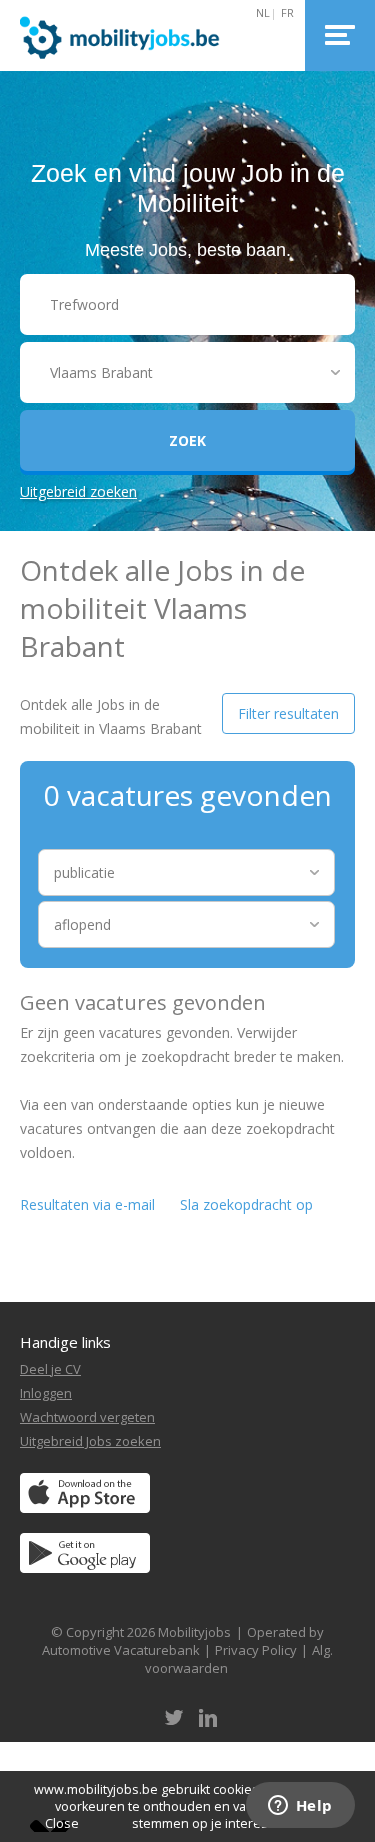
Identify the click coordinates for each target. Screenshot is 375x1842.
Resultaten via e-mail (87, 1204)
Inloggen (46, 1393)
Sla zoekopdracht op (246, 1204)
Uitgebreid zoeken (78, 491)
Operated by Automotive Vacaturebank (183, 1641)
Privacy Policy (256, 1650)
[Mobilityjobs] (141, 35)
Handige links (65, 1342)
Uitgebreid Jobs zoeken (90, 1441)
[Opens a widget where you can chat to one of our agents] (300, 1807)
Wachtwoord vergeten (87, 1417)
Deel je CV (50, 1369)
